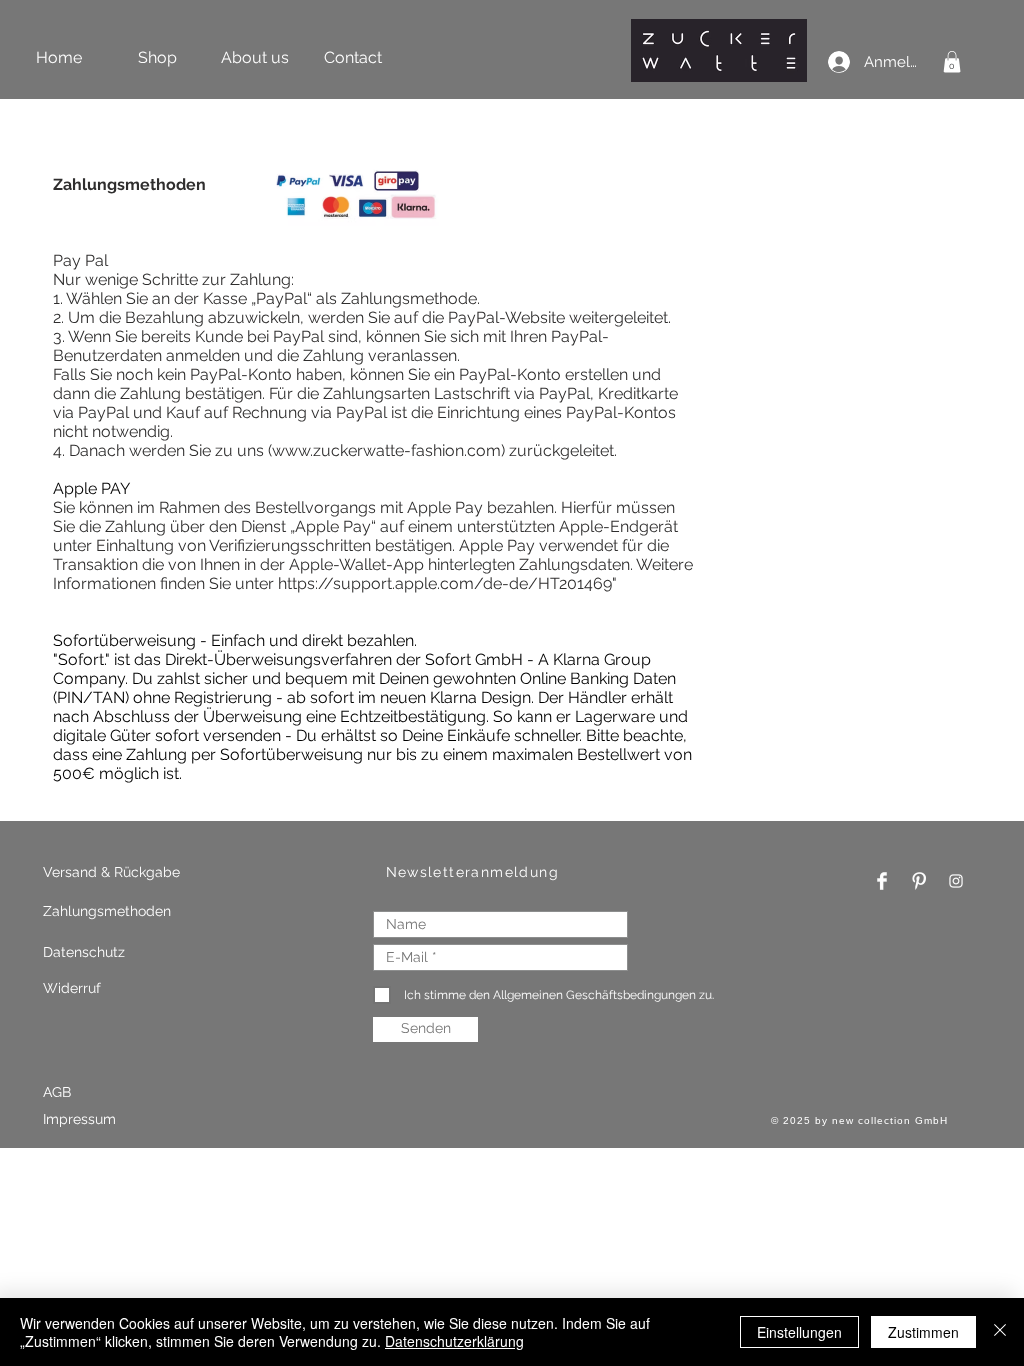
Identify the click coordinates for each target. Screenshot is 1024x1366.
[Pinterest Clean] (919, 881)
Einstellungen (799, 1332)
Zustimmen (923, 1332)
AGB (57, 1092)
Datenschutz (84, 952)
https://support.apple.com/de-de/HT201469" (447, 583)
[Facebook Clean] (882, 881)
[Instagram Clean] (956, 881)
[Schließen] (1000, 1332)
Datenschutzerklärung (454, 1341)
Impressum (81, 1119)
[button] (952, 62)
